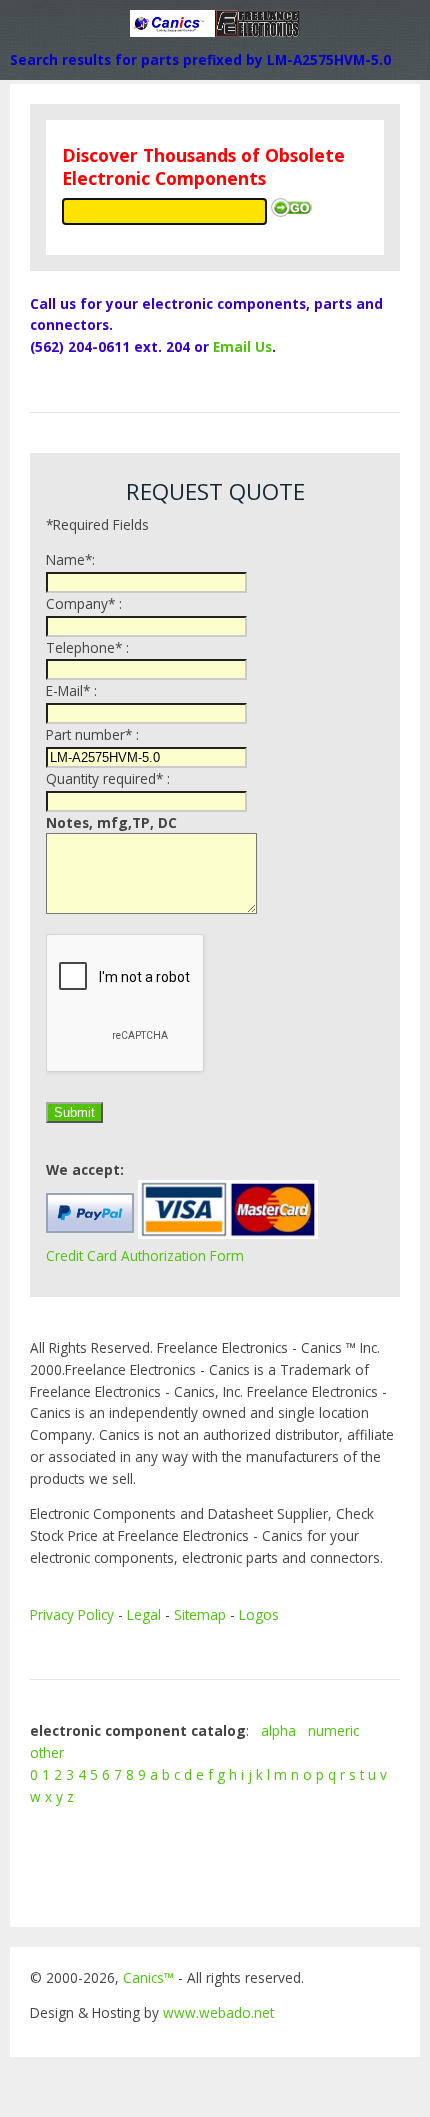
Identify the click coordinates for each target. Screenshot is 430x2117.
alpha (278, 1730)
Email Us (242, 346)
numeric (333, 1730)
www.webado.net (218, 2012)
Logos (259, 1614)
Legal (144, 1614)
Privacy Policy (72, 1614)
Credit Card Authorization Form (145, 1255)
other (47, 1752)
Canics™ (148, 1977)
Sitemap (200, 1614)
